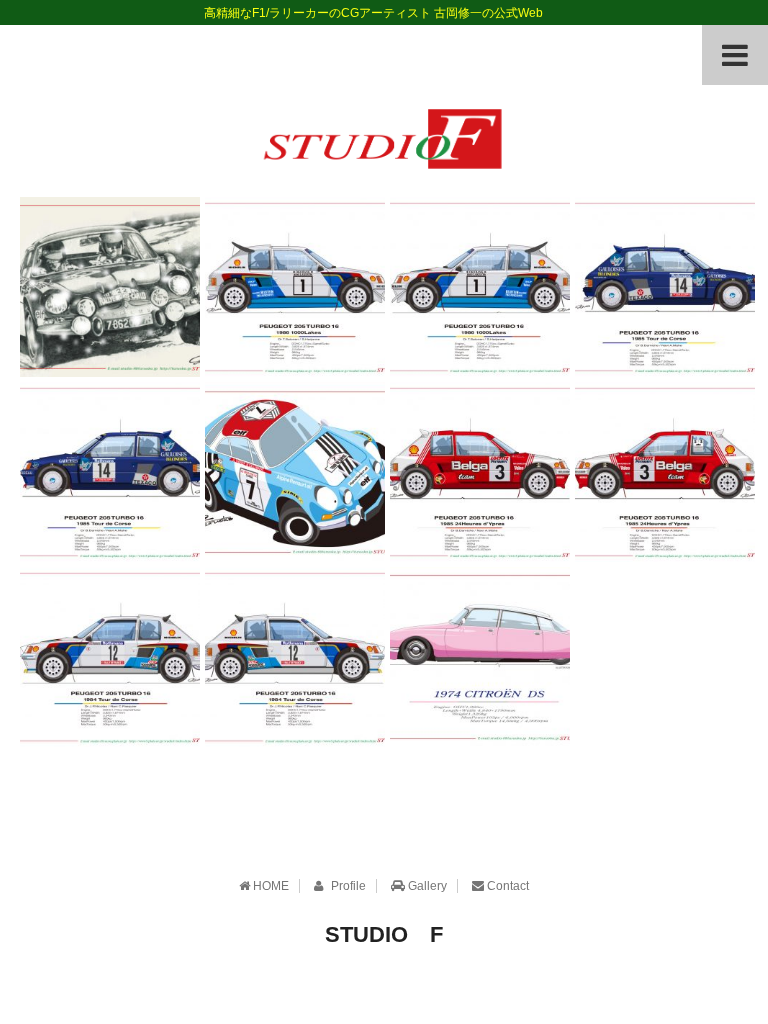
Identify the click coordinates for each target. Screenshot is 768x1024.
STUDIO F (384, 934)
